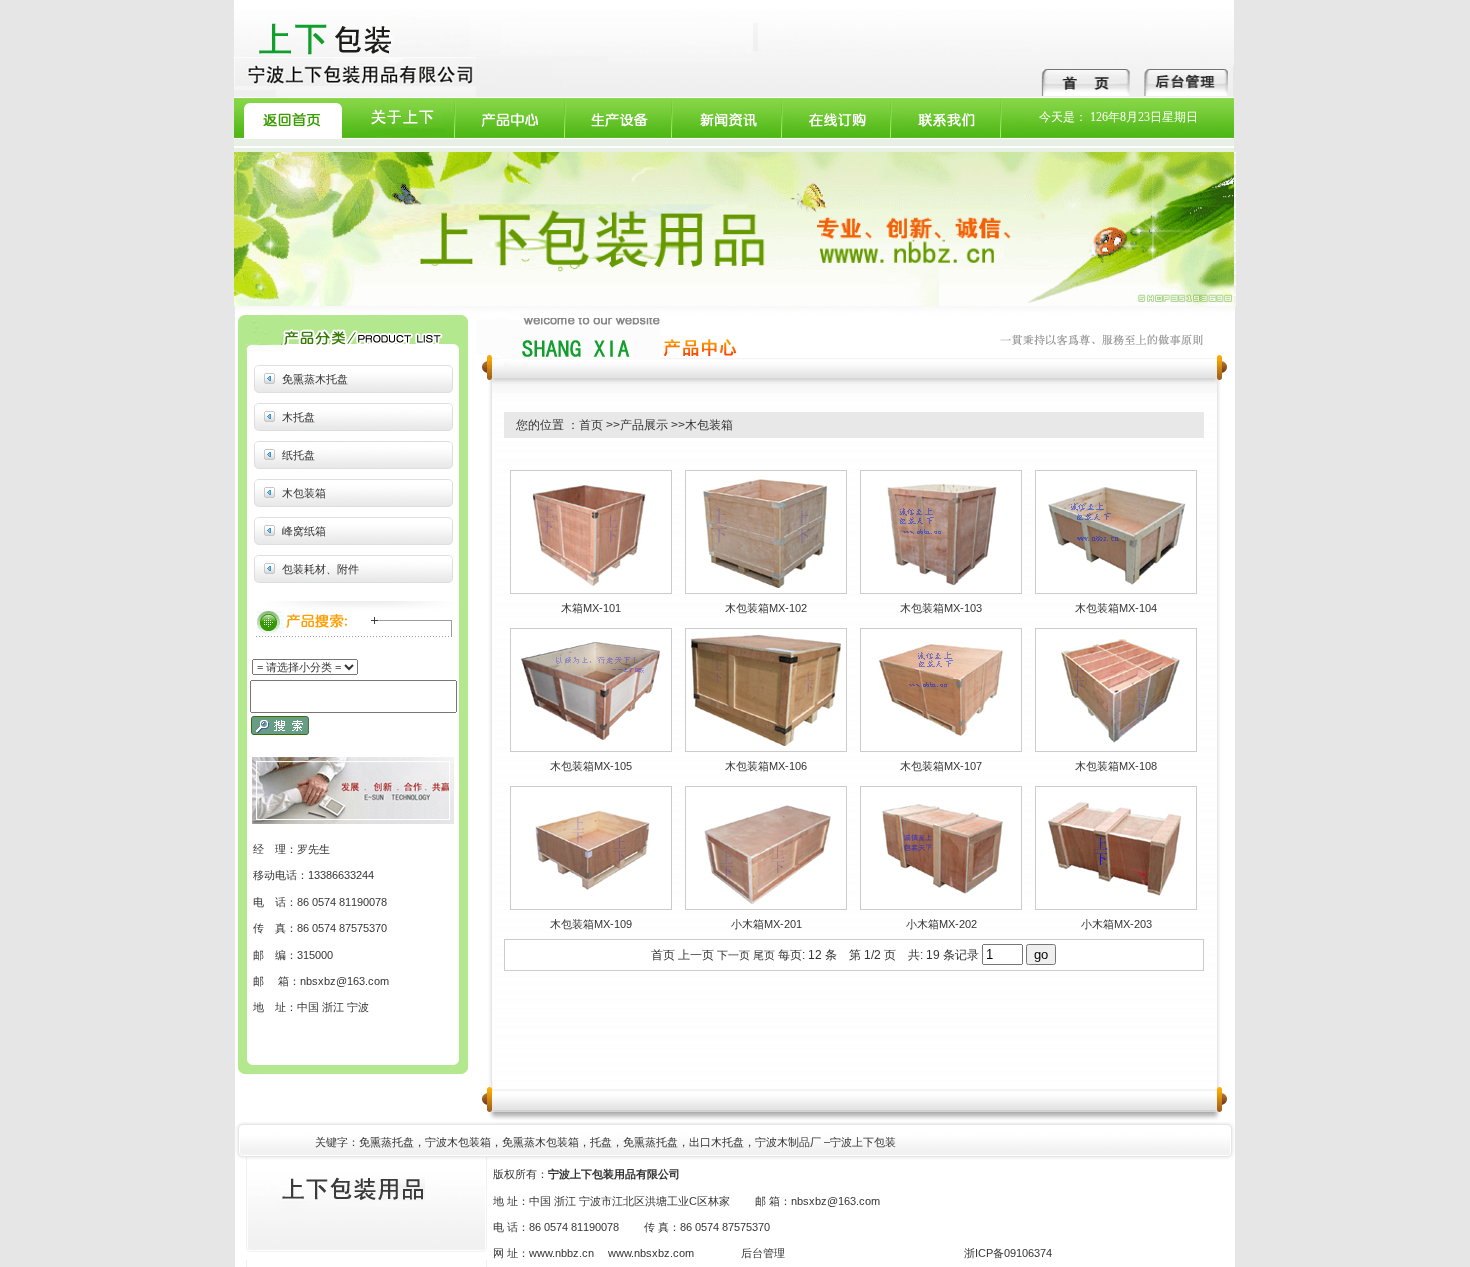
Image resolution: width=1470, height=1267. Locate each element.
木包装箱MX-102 (766, 608)
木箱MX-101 (591, 608)
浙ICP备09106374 (1008, 1253)
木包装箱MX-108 (1116, 766)
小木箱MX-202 (941, 924)
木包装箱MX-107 (941, 766)
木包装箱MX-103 (941, 608)
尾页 (764, 955)
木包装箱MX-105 (591, 766)
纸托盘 (298, 455)
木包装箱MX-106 (766, 766)
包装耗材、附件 (320, 569)
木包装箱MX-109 (591, 924)
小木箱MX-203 (1116, 924)
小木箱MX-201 (766, 924)
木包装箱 (304, 493)
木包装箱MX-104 (1116, 608)
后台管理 (763, 1253)
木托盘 (298, 417)
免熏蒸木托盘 (315, 379)
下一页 (733, 955)
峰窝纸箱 (304, 531)
